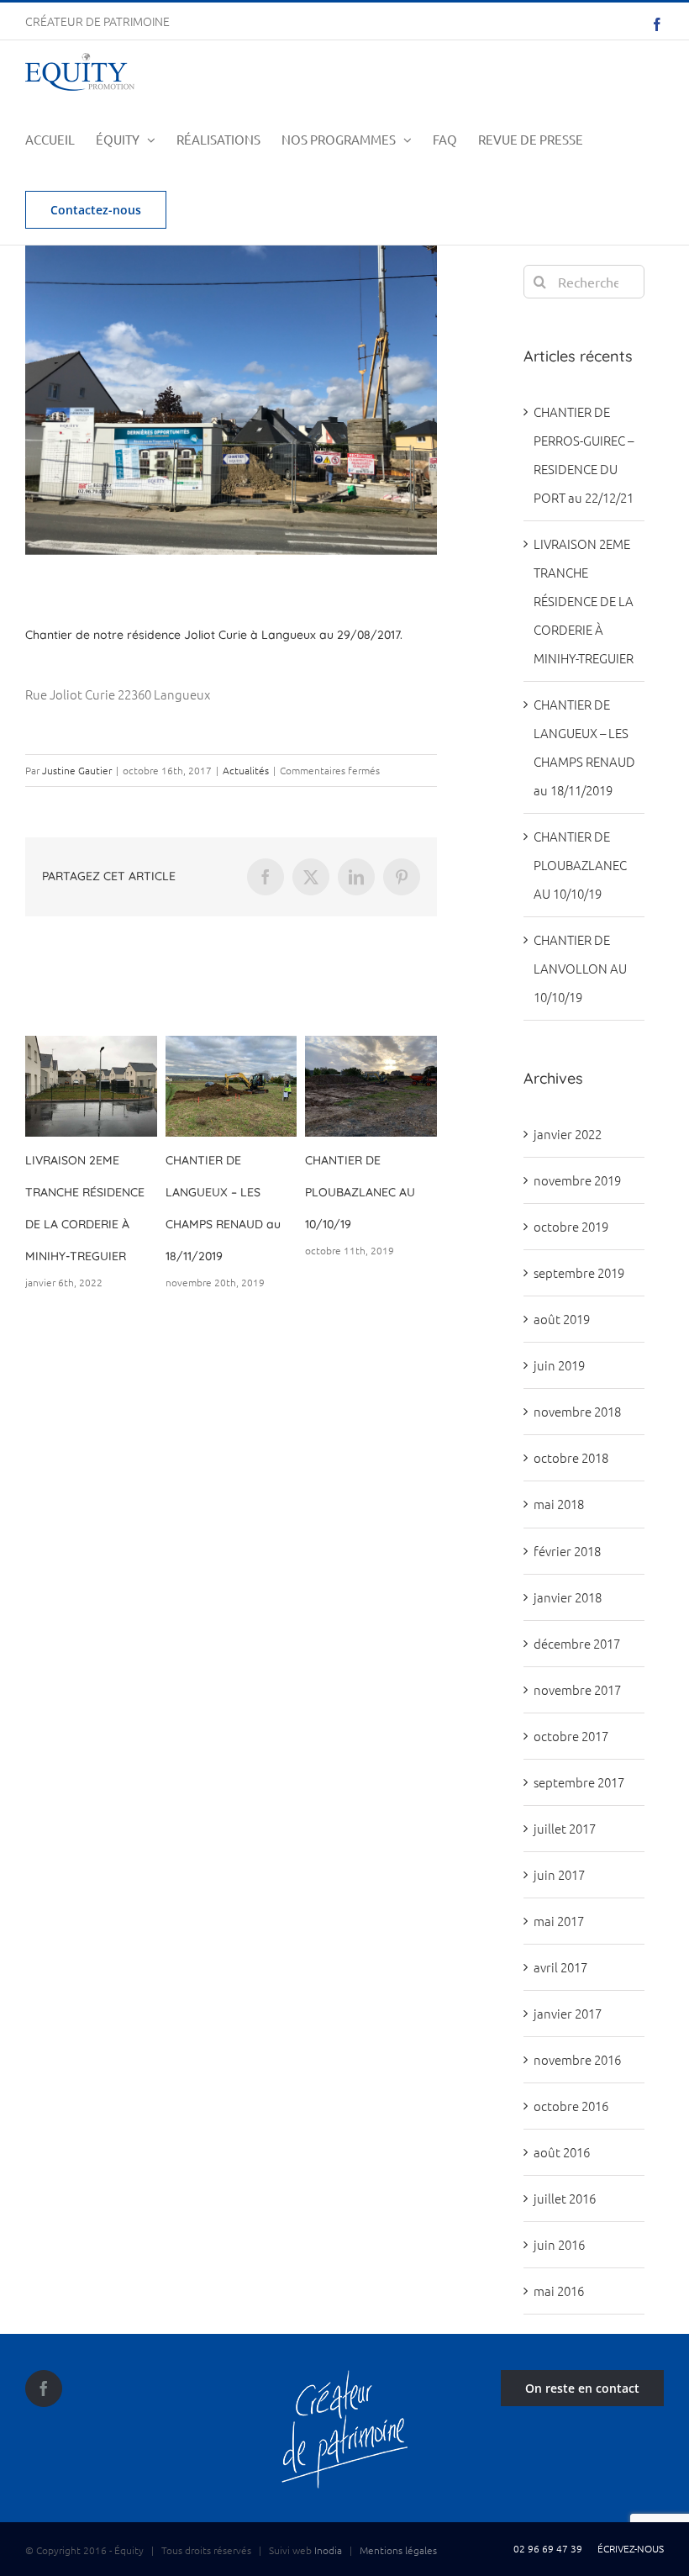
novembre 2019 (577, 1180)
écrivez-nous (628, 2548)
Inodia (328, 2550)
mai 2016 (559, 2291)
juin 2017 (559, 1874)
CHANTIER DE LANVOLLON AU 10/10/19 (89, 1192)
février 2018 (567, 1551)
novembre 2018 (577, 1411)
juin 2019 (559, 1365)
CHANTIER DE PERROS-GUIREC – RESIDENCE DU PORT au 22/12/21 (248, 1192)
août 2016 (562, 2152)
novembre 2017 (577, 1689)
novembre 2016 (577, 2059)
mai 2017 (559, 1921)
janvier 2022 (568, 1134)
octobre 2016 (571, 2106)
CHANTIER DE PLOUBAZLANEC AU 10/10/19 (580, 865)
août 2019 (562, 1319)
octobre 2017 (571, 1736)
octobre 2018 (571, 1457)
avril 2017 (560, 1967)
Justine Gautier (77, 770)
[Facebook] (44, 2389)
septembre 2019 (579, 1272)
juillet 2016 (565, 2198)
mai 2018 (559, 1504)
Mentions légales (398, 2550)
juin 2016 (559, 2244)
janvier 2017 (568, 2013)
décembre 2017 (577, 1643)
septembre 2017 (579, 1782)
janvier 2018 (568, 1597)
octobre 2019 (571, 1226)
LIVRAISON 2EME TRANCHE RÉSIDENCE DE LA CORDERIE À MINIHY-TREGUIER (584, 601)
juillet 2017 (565, 1828)
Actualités (246, 770)
